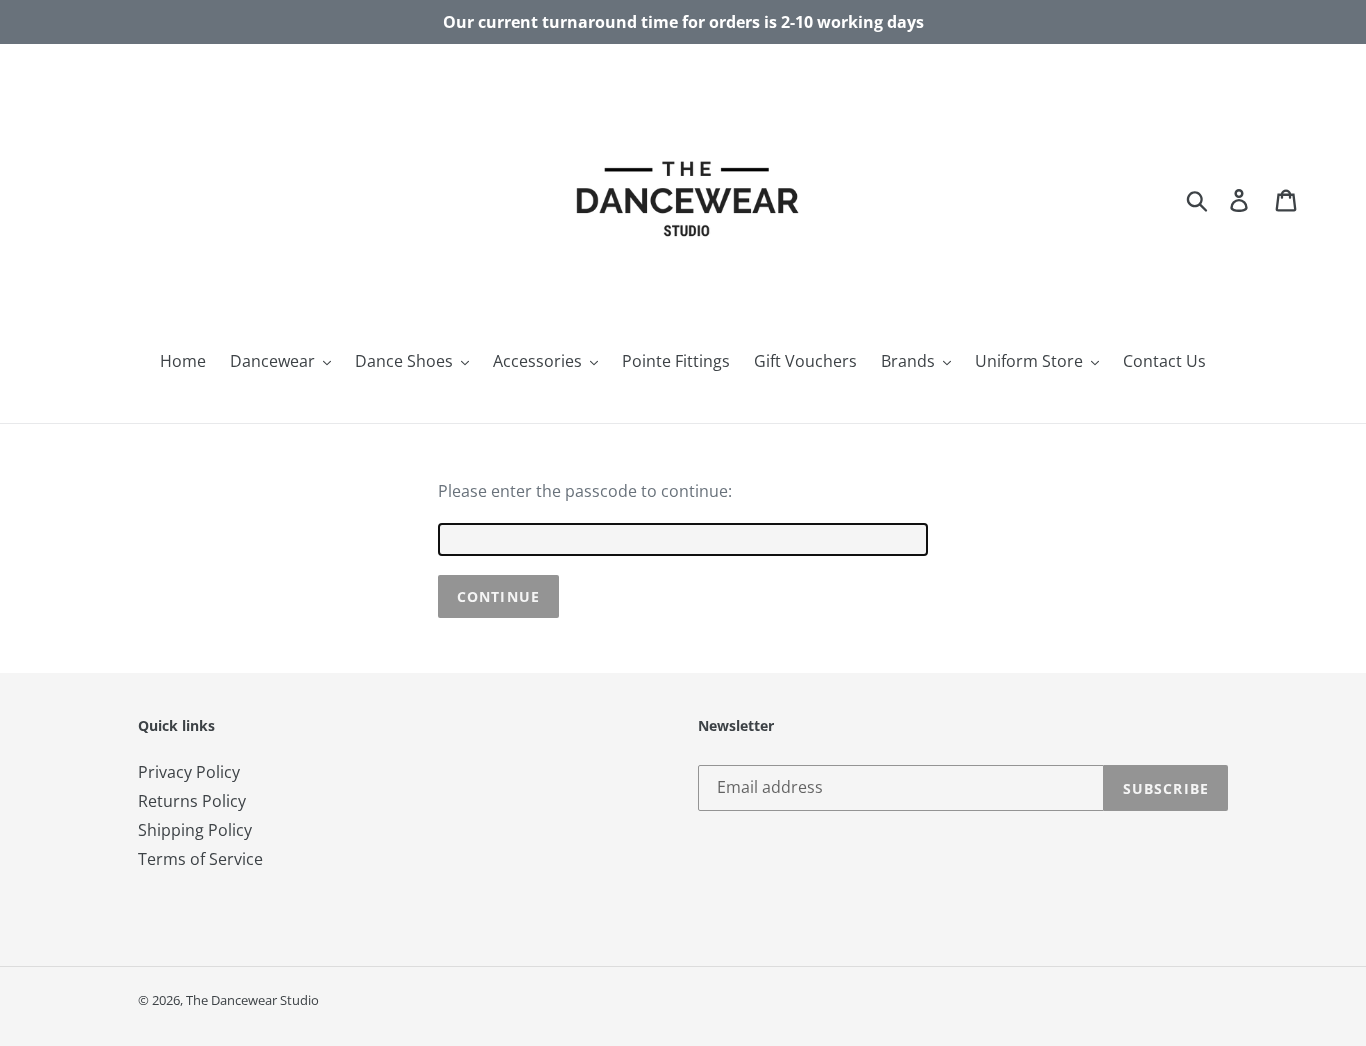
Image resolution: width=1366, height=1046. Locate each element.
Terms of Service (200, 859)
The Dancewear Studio (252, 1000)
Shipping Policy (195, 830)
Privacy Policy (189, 772)
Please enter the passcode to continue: (585, 491)
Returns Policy (192, 801)
